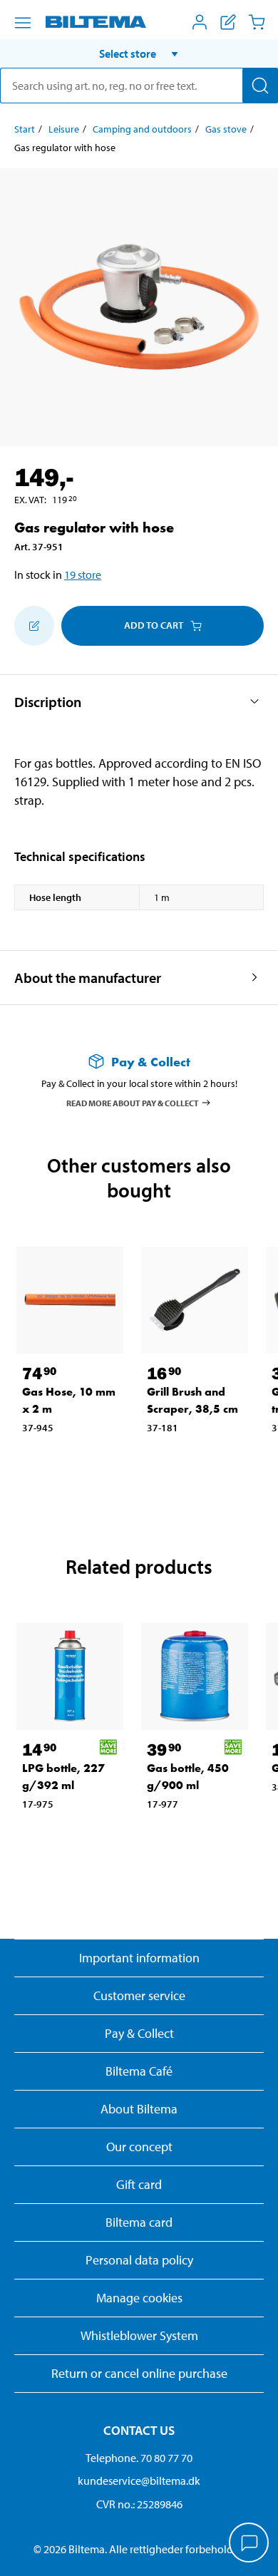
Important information (139, 1958)
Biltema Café (139, 2071)
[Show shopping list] (228, 22)
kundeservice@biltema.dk (139, 2480)
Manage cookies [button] (139, 2298)
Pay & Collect (139, 2033)
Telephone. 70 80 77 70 (139, 2458)
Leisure (64, 129)
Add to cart (154, 625)
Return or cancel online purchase (139, 2373)
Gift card (139, 2184)
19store (83, 575)
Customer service (139, 1995)
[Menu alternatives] (23, 23)
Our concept (139, 2147)
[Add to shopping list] (34, 626)
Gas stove (226, 129)
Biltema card (139, 2222)
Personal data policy (139, 2260)
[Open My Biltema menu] (200, 22)
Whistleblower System (139, 2335)
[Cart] (257, 22)
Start (25, 129)
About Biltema (139, 2109)
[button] (139, 53)
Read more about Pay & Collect (133, 1102)
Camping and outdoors (142, 129)
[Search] (260, 86)
